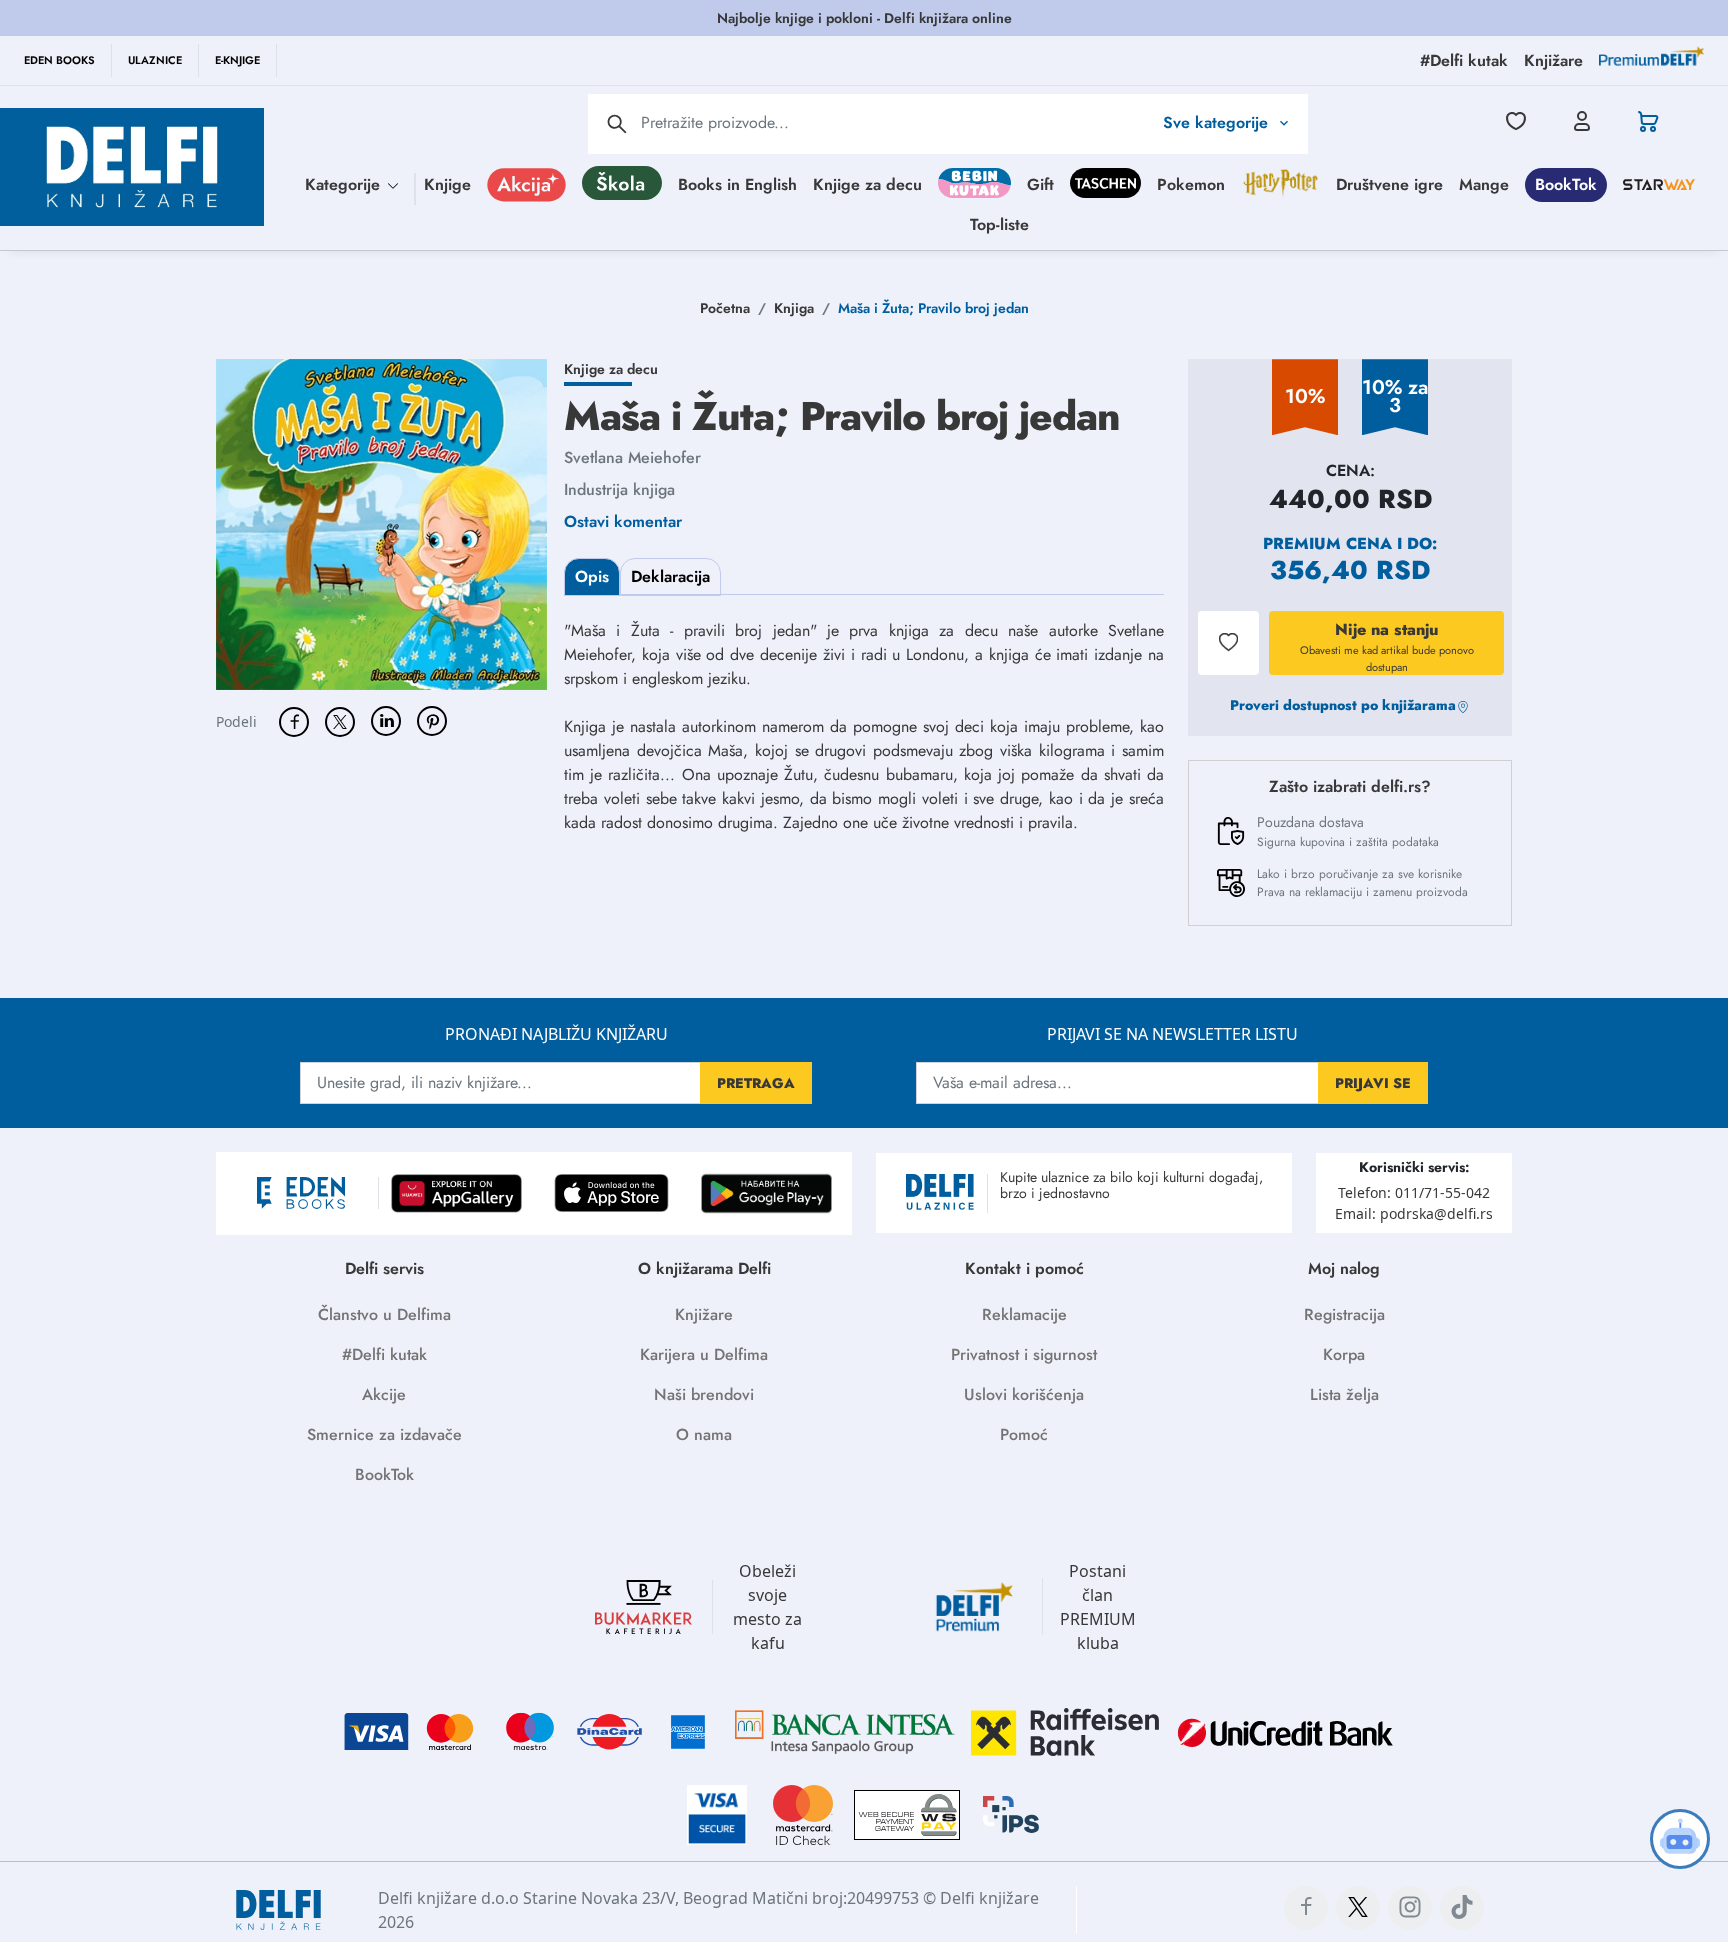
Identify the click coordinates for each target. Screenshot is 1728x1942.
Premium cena (1327, 543)
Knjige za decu (867, 183)
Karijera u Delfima (704, 1354)
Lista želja (1344, 1394)
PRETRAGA (756, 1083)
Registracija (1344, 1314)
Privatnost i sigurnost (1024, 1354)
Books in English (737, 183)
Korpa (1344, 1354)
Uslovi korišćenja (1024, 1394)
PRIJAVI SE (1373, 1083)
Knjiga (794, 308)
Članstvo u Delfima (384, 1314)
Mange (1484, 183)
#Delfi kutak (384, 1354)
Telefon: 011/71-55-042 (1414, 1192)
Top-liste (999, 223)
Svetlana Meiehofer (632, 457)
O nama (704, 1434)
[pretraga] (617, 124)
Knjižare (704, 1314)
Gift (1040, 183)
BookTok (1566, 183)
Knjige (447, 183)
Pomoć (1024, 1434)
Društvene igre (1389, 183)
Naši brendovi (704, 1394)
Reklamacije (1024, 1314)
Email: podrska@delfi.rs (1414, 1213)
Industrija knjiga (619, 489)
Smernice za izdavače (384, 1434)
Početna (725, 308)
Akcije (384, 1394)
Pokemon (1191, 183)
